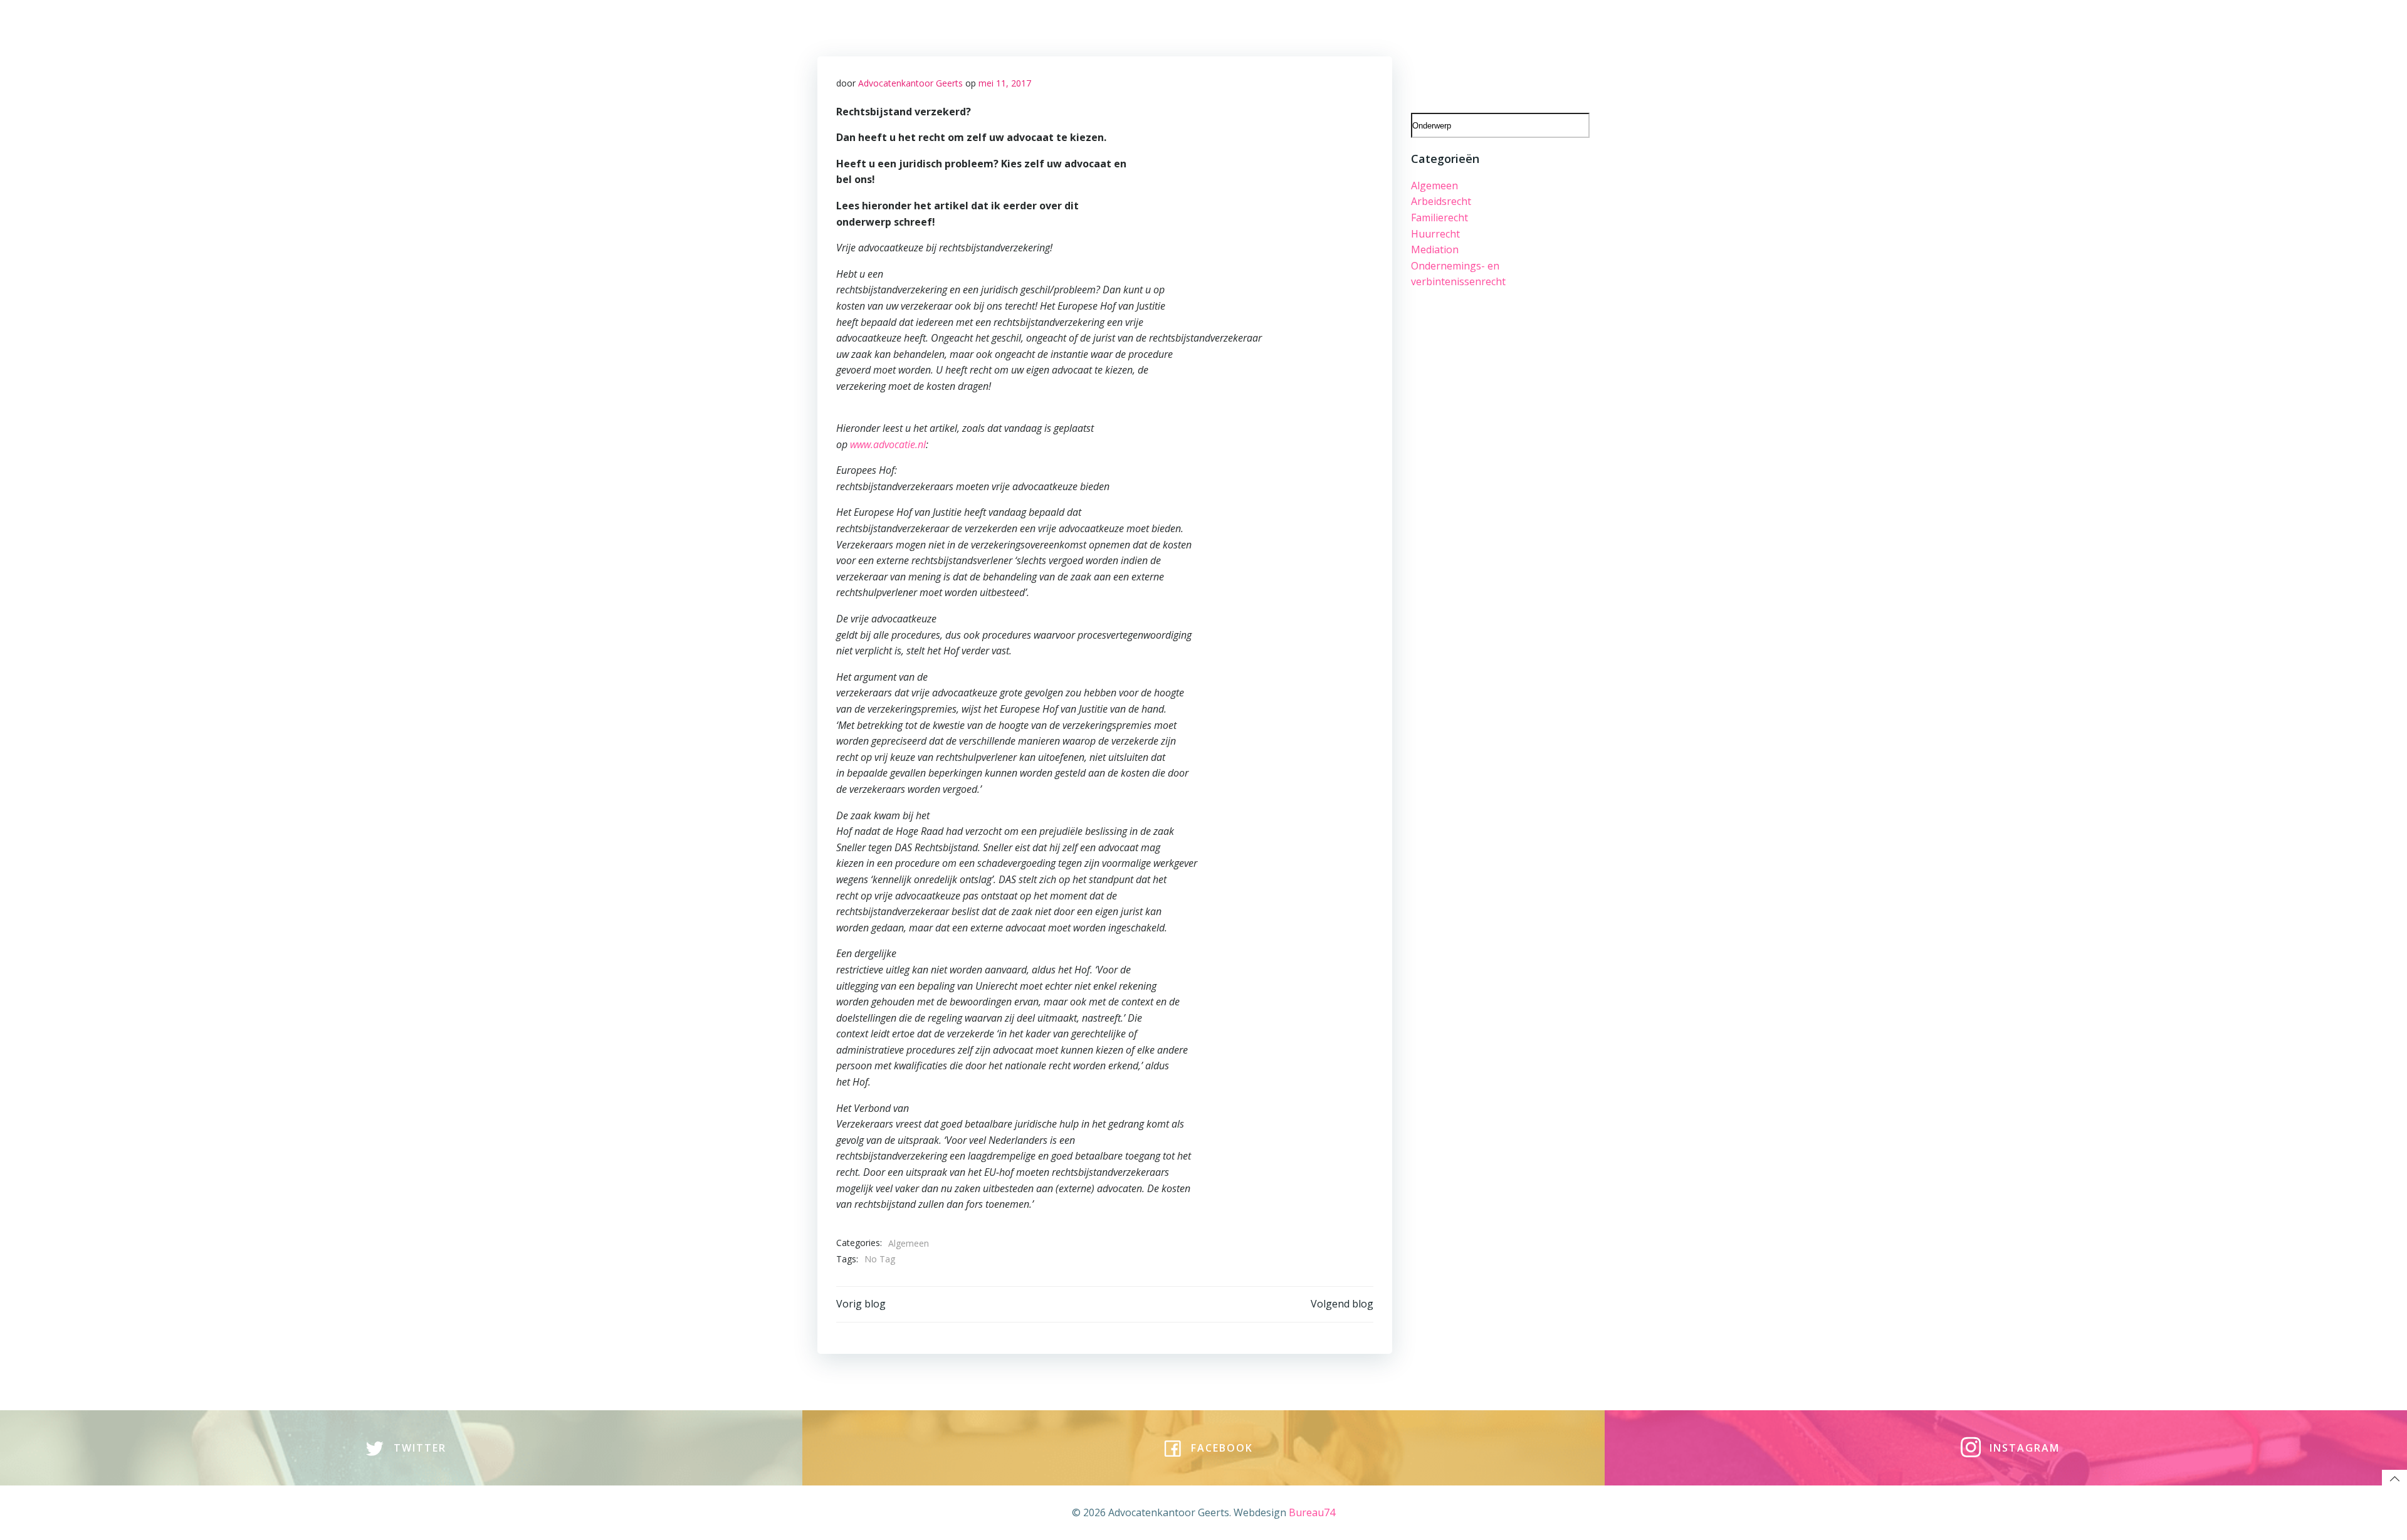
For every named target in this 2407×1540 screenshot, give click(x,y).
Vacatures (1105, 26)
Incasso (1563, 54)
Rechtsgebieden (984, 26)
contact (1235, 26)
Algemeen (909, 1243)
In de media (1554, 26)
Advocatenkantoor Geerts (910, 83)
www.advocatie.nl (888, 444)
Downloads (1483, 26)
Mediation (1435, 249)
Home (915, 26)
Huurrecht (1435, 234)
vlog (1191, 26)
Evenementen (1496, 54)
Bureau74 (1312, 1512)
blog (1156, 26)
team (1052, 26)
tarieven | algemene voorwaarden (1355, 26)
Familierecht (1439, 217)
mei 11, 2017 (1005, 83)
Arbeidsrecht (1441, 201)
